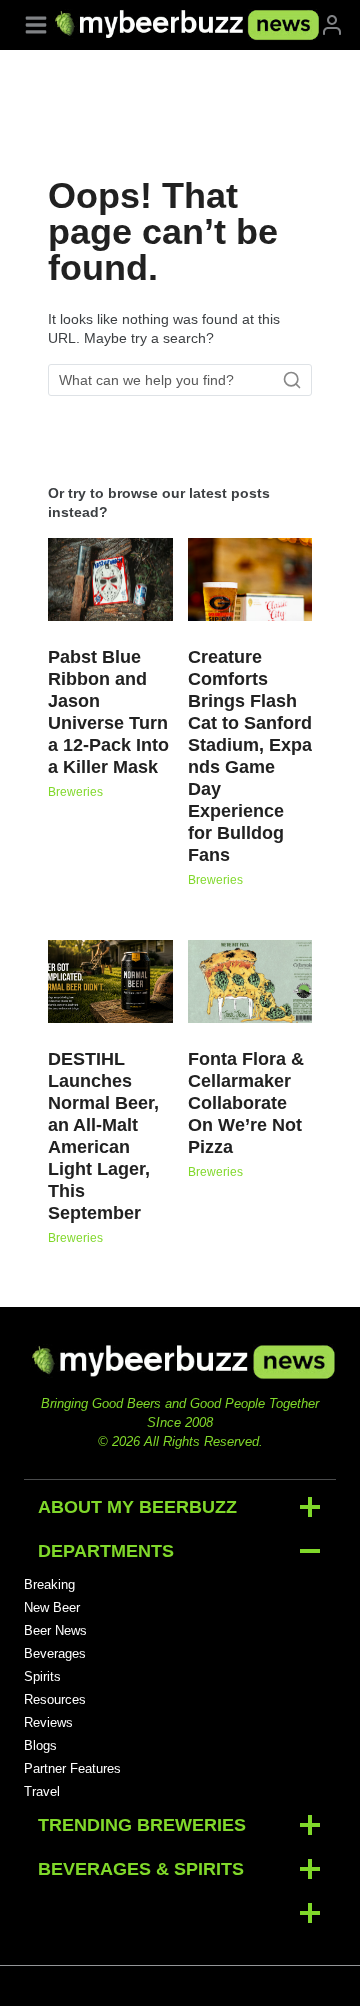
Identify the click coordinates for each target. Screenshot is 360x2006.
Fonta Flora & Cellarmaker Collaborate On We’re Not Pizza (246, 1103)
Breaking (49, 1584)
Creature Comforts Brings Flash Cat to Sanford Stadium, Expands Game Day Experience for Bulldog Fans (250, 756)
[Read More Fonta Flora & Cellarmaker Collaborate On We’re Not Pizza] (250, 981)
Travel (42, 1791)
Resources (55, 1699)
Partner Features (72, 1768)
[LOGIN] (332, 24)
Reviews (48, 1722)
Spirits (42, 1676)
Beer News (55, 1630)
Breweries (75, 792)
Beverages (55, 1653)
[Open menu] (36, 24)
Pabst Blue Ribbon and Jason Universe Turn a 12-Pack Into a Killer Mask (108, 712)
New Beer (52, 1607)
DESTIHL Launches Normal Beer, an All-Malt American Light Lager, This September (103, 1136)
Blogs (40, 1745)
